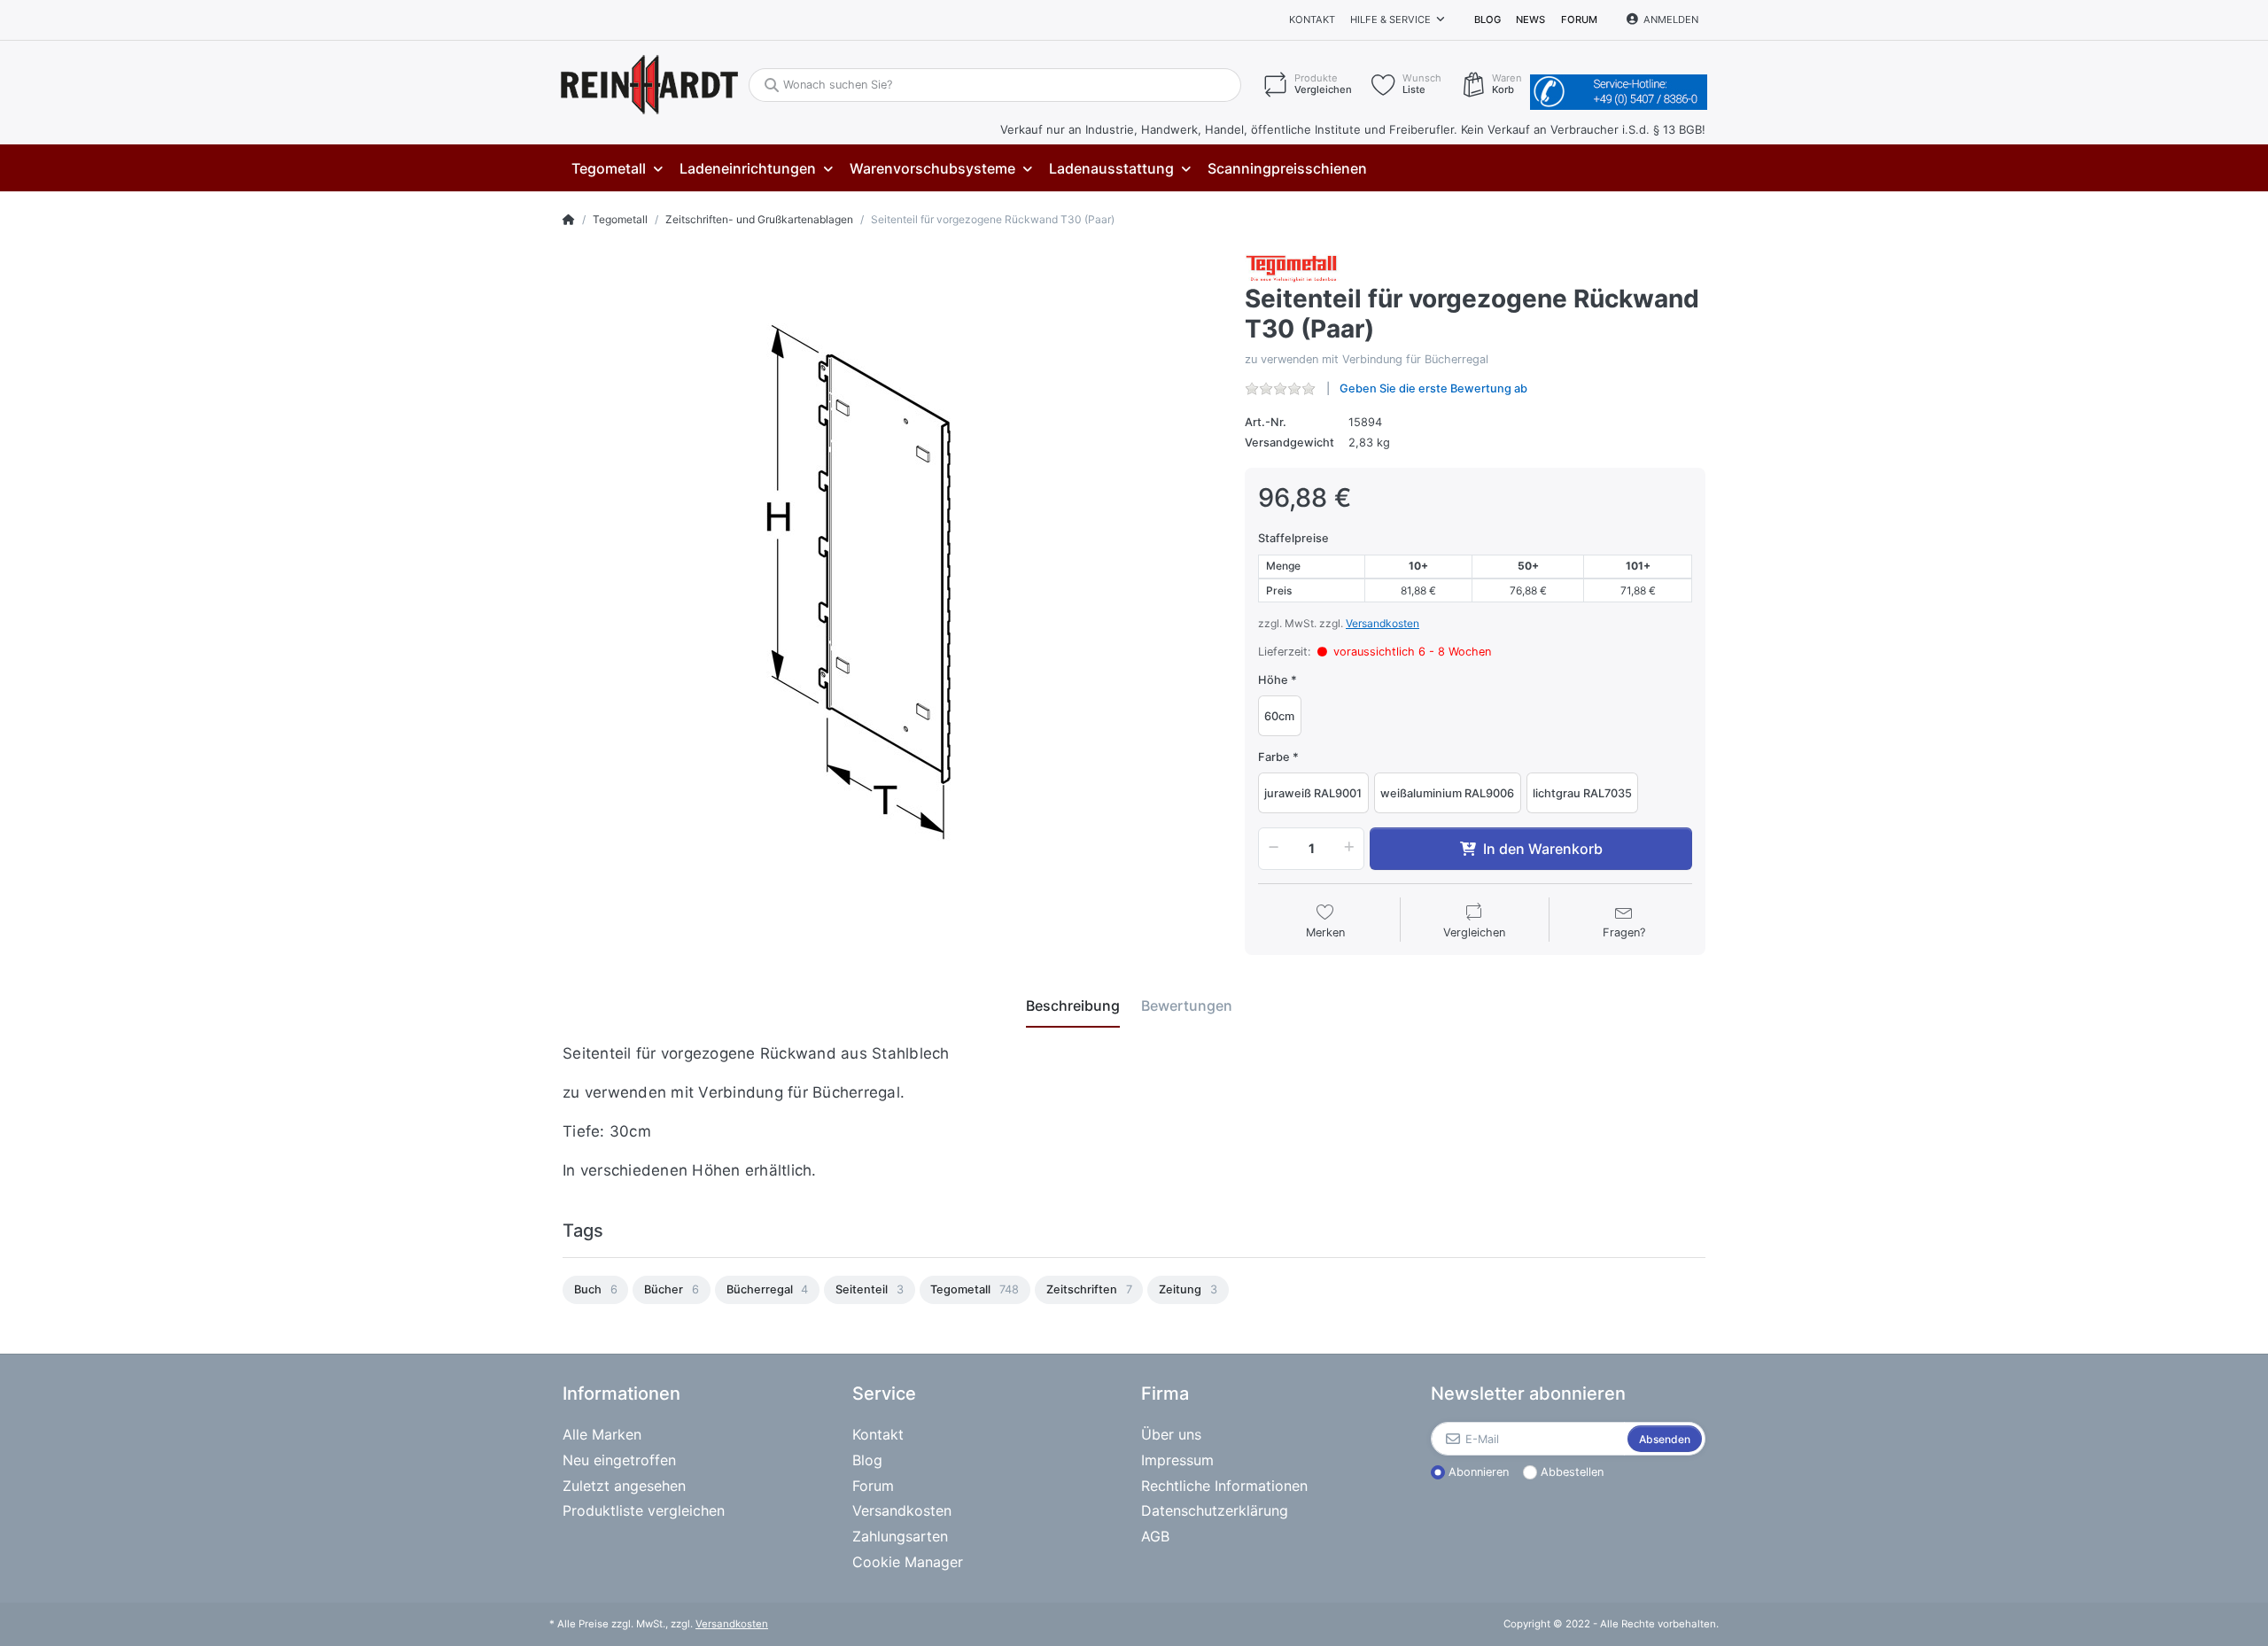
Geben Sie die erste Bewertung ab (1433, 388)
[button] (1270, 849)
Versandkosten (1383, 623)
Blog (1487, 19)
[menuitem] (617, 169)
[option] (595, 1290)
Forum (1579, 19)
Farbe (1274, 757)
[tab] (1073, 1005)
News (1530, 19)
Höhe (1273, 680)
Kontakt (1312, 19)
